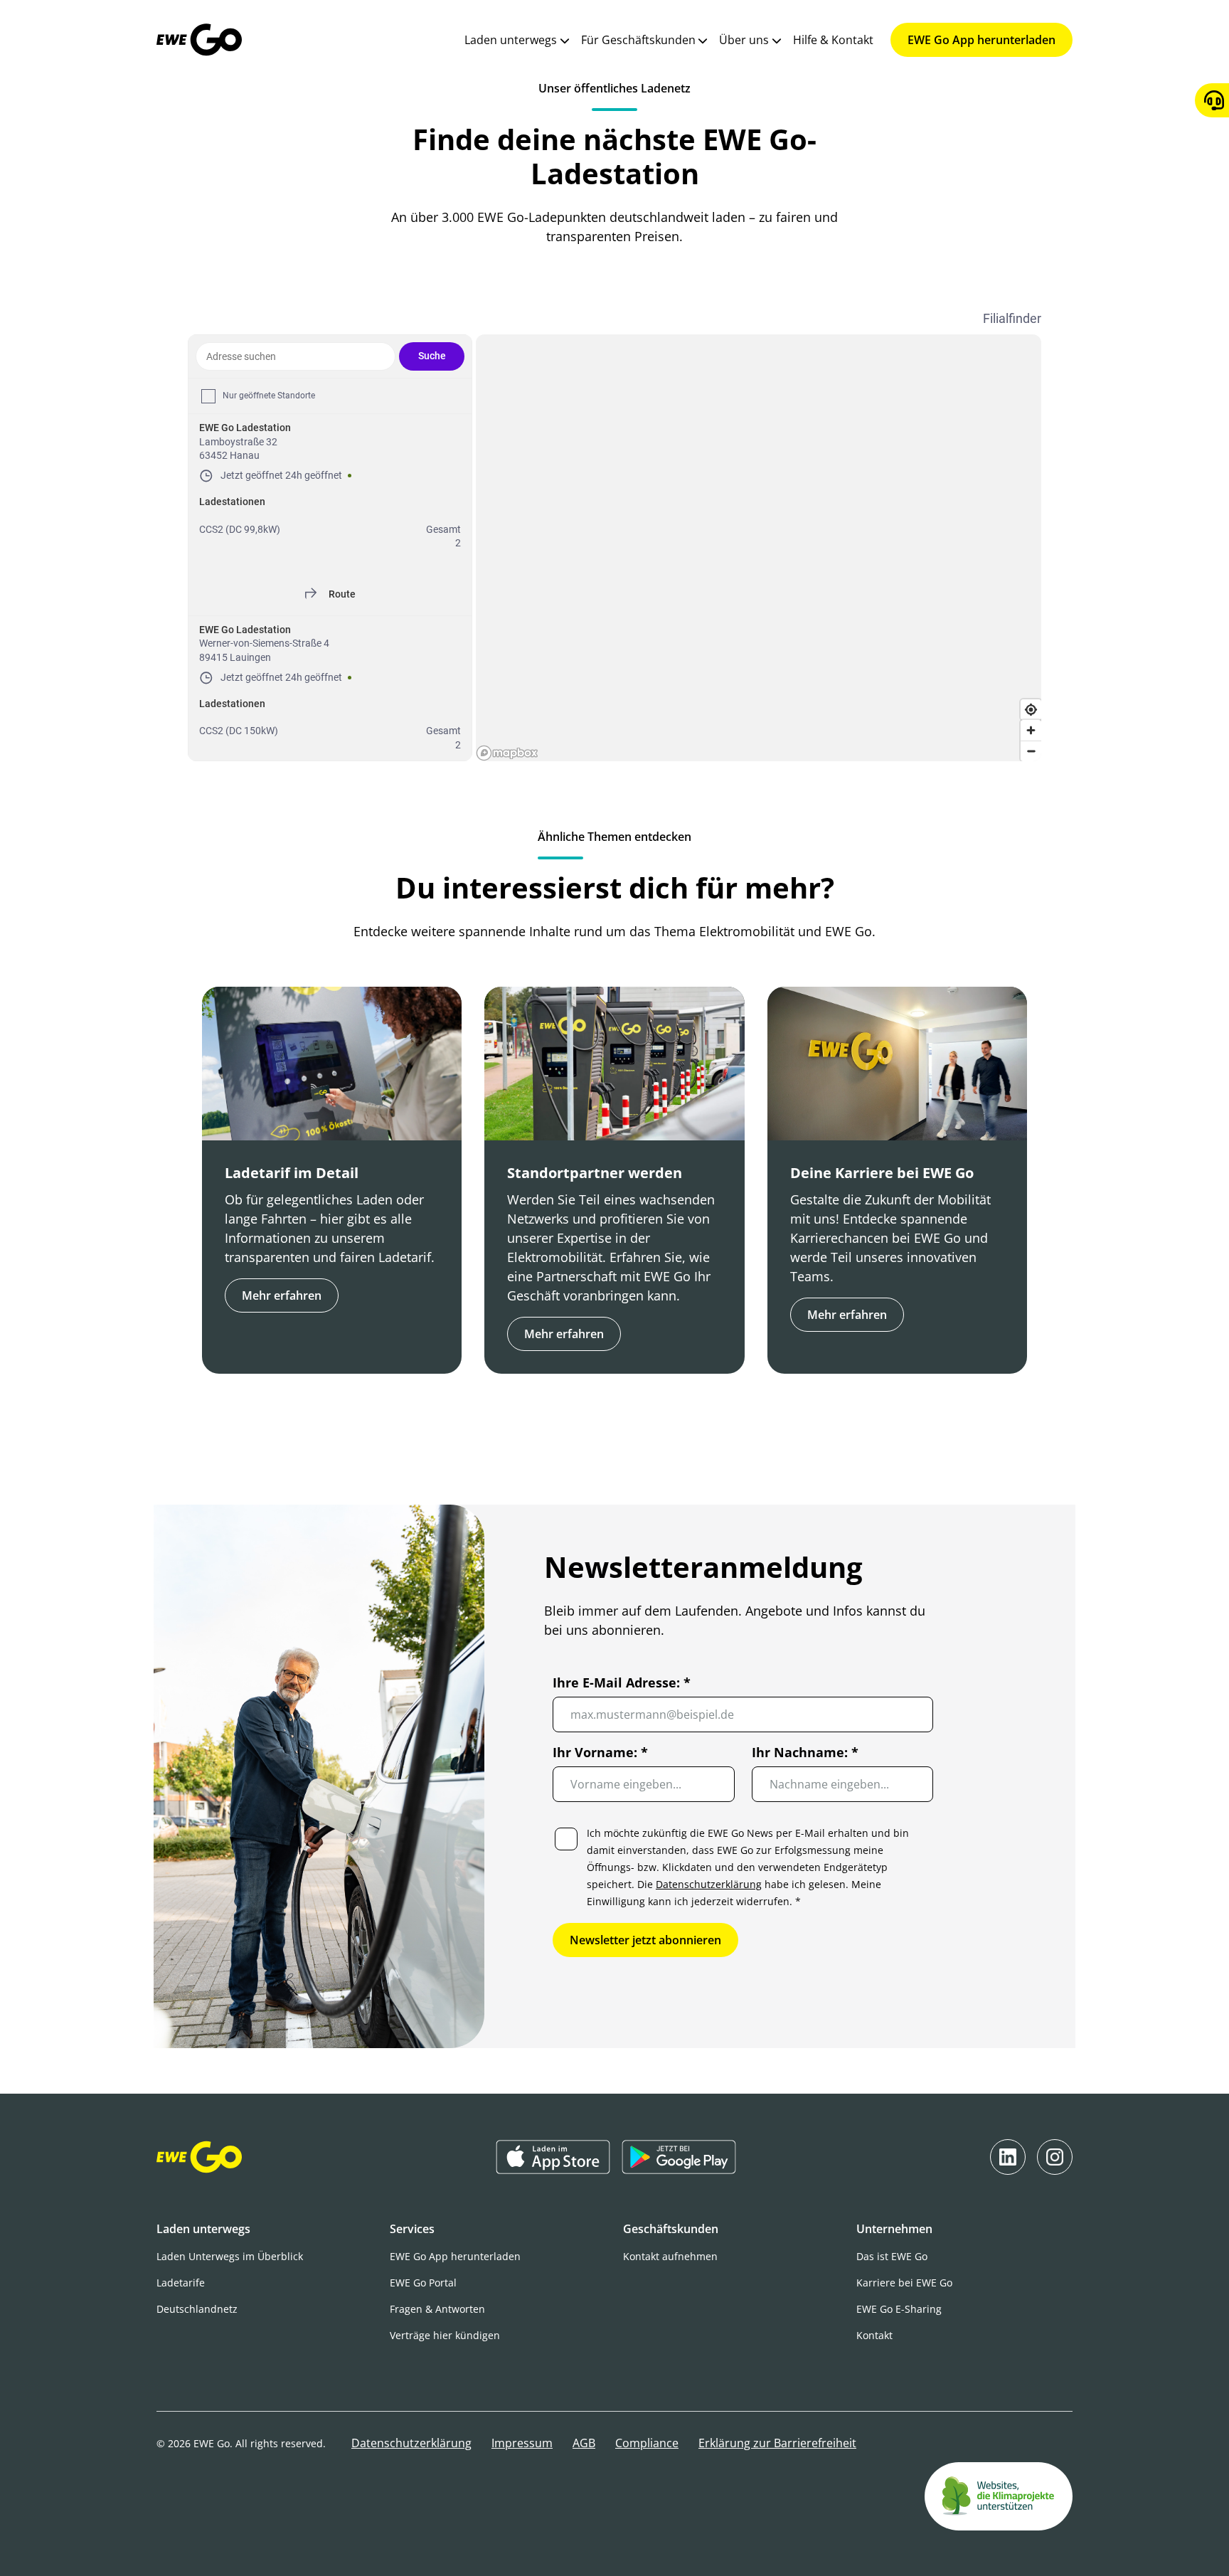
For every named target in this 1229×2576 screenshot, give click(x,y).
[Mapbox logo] (507, 753)
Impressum (522, 2443)
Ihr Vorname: (600, 1752)
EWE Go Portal (423, 2283)
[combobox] (296, 356)
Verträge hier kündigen (445, 2335)
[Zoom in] (1031, 730)
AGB (584, 2443)
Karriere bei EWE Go (904, 2283)
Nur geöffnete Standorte (269, 396)
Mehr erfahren (282, 1295)
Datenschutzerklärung (709, 1884)
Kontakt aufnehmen (670, 2256)
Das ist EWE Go (892, 2256)
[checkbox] (208, 396)
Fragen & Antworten (437, 2309)
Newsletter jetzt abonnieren (645, 1940)
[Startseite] (199, 40)
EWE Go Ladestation (245, 428)
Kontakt (874, 2335)
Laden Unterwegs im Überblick (230, 2256)
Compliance (647, 2443)
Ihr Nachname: (804, 1752)
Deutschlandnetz (197, 2309)
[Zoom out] (1031, 751)
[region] (759, 548)
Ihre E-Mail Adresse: (622, 1682)
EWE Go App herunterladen (981, 40)
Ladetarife (181, 2283)
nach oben (605, 2540)
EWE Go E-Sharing (899, 2309)
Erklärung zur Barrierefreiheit (777, 2443)
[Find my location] (1031, 710)
